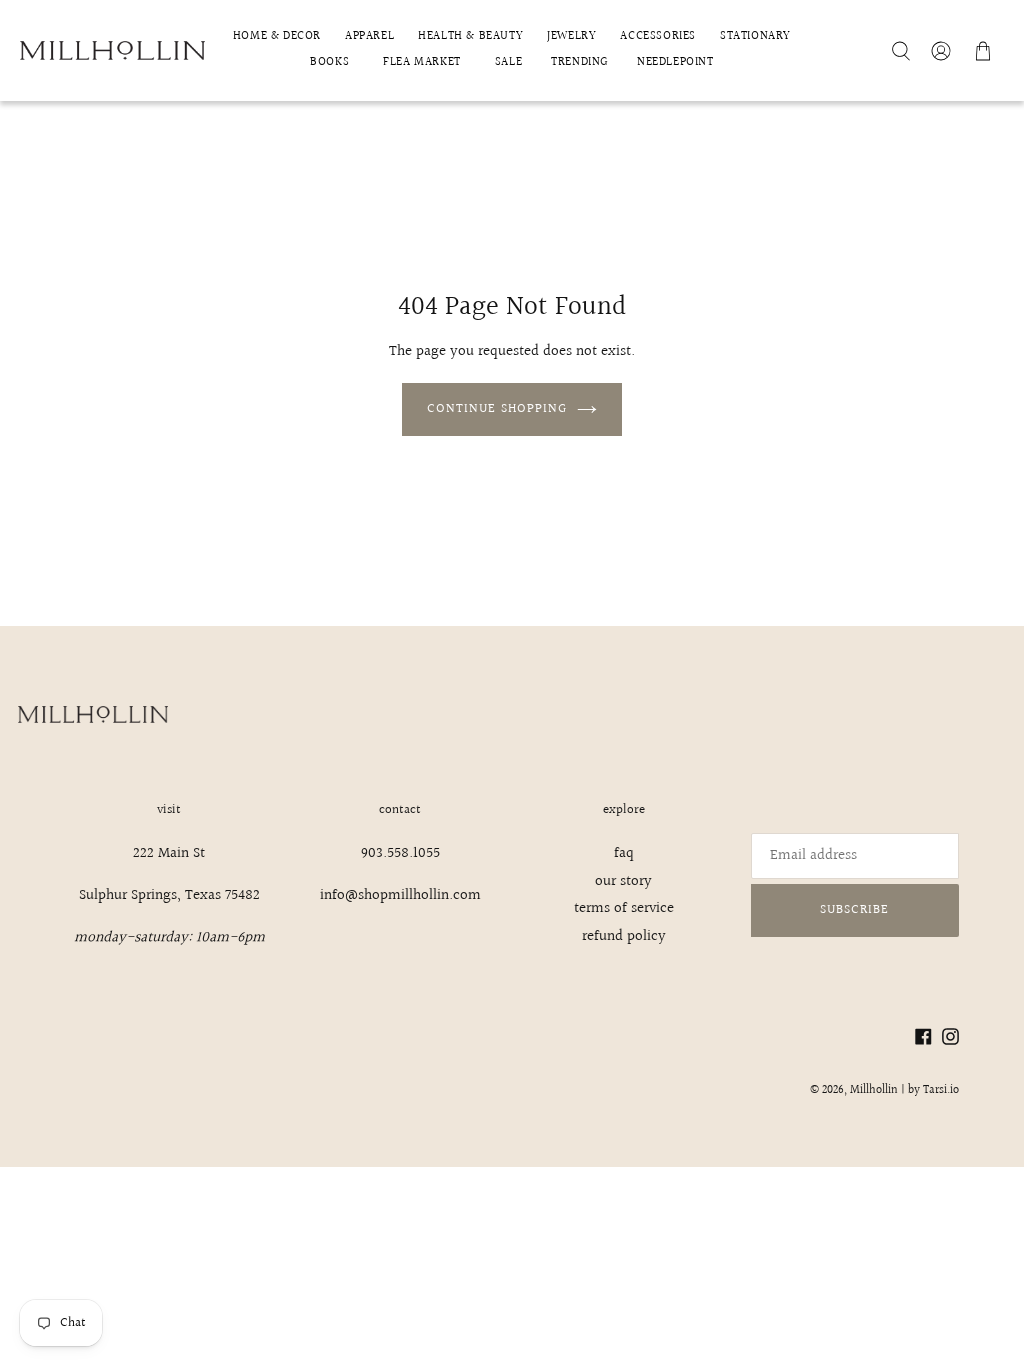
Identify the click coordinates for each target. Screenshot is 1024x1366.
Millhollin (874, 1090)
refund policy (624, 936)
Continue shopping (497, 409)
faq (624, 853)
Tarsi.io (941, 1090)
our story (623, 881)
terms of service (624, 908)
